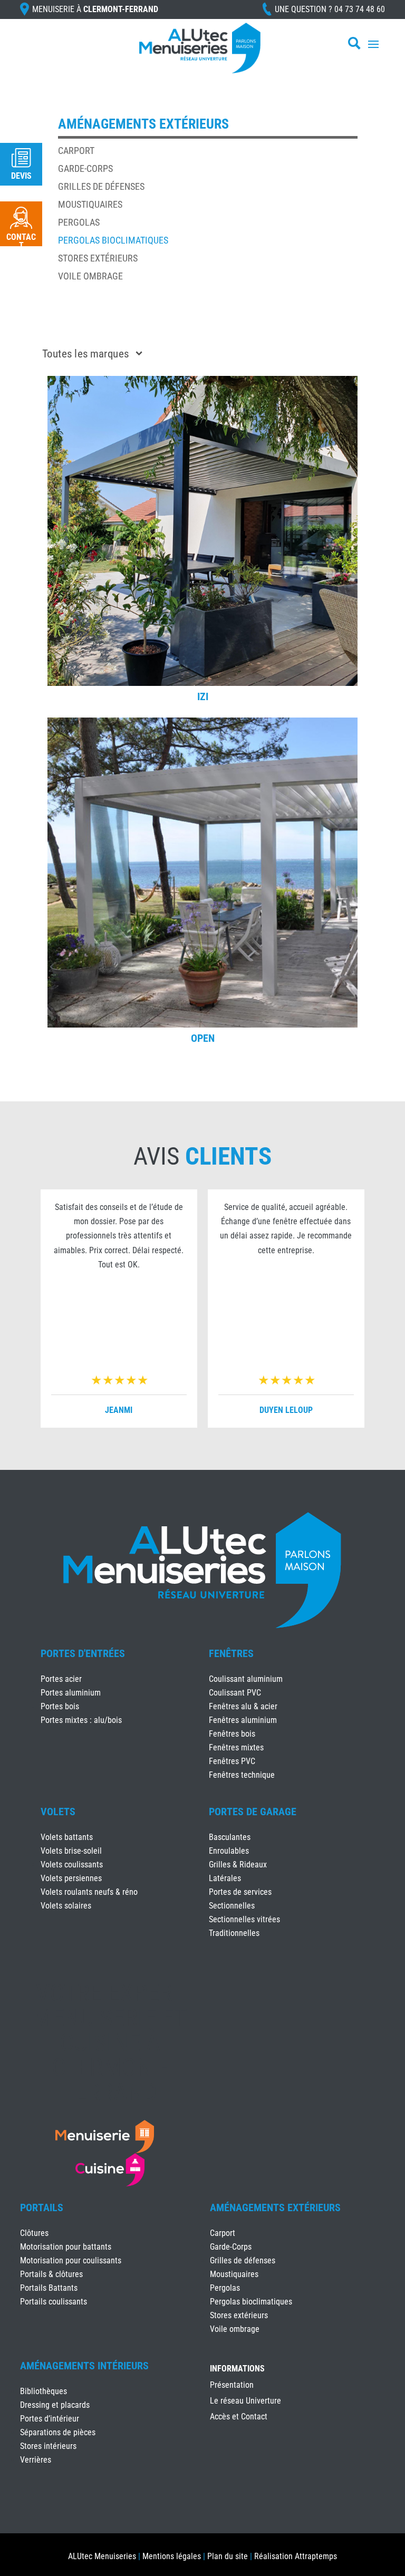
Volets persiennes (71, 1878)
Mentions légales (172, 2556)
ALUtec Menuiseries (102, 2556)
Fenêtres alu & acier (243, 1706)
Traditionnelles (234, 1933)
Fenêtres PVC (232, 1761)
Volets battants (67, 1837)
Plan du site (228, 2556)
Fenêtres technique (242, 1775)
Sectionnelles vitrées (244, 1919)
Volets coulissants (72, 1865)
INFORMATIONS (237, 2369)
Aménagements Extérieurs (275, 2207)
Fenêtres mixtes (236, 1747)
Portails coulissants (54, 2302)
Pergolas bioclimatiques (113, 240)
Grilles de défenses (101, 186)
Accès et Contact (239, 2417)
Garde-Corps (85, 168)
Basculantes (230, 1837)
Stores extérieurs (98, 258)
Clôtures (34, 2233)
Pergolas (79, 222)
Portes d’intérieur (50, 2419)
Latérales (225, 1878)
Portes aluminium (71, 1693)
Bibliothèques (44, 2391)
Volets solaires (66, 1906)
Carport (76, 151)
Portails (42, 2207)
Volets (58, 1812)
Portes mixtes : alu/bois (81, 1720)
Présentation (232, 2386)
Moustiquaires (90, 204)
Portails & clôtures (51, 2274)
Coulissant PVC (235, 1693)
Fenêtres (231, 1653)
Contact (21, 241)
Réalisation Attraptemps (296, 2556)
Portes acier (61, 1679)
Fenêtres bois (232, 1734)
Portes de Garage (253, 1812)
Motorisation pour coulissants (71, 2260)
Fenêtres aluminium (243, 1720)
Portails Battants (49, 2288)
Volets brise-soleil (71, 1851)
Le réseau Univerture (245, 2401)
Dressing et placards (55, 2405)
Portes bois (60, 1706)
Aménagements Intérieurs (84, 2366)
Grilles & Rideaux (238, 1865)
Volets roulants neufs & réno (89, 1892)
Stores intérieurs (48, 2446)
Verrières (36, 2460)
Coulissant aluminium (246, 1679)
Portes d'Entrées (83, 1653)
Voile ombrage (90, 276)
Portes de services (240, 1892)
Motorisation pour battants (66, 2247)
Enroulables (229, 1851)
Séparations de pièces (58, 2432)
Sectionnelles (232, 1906)
